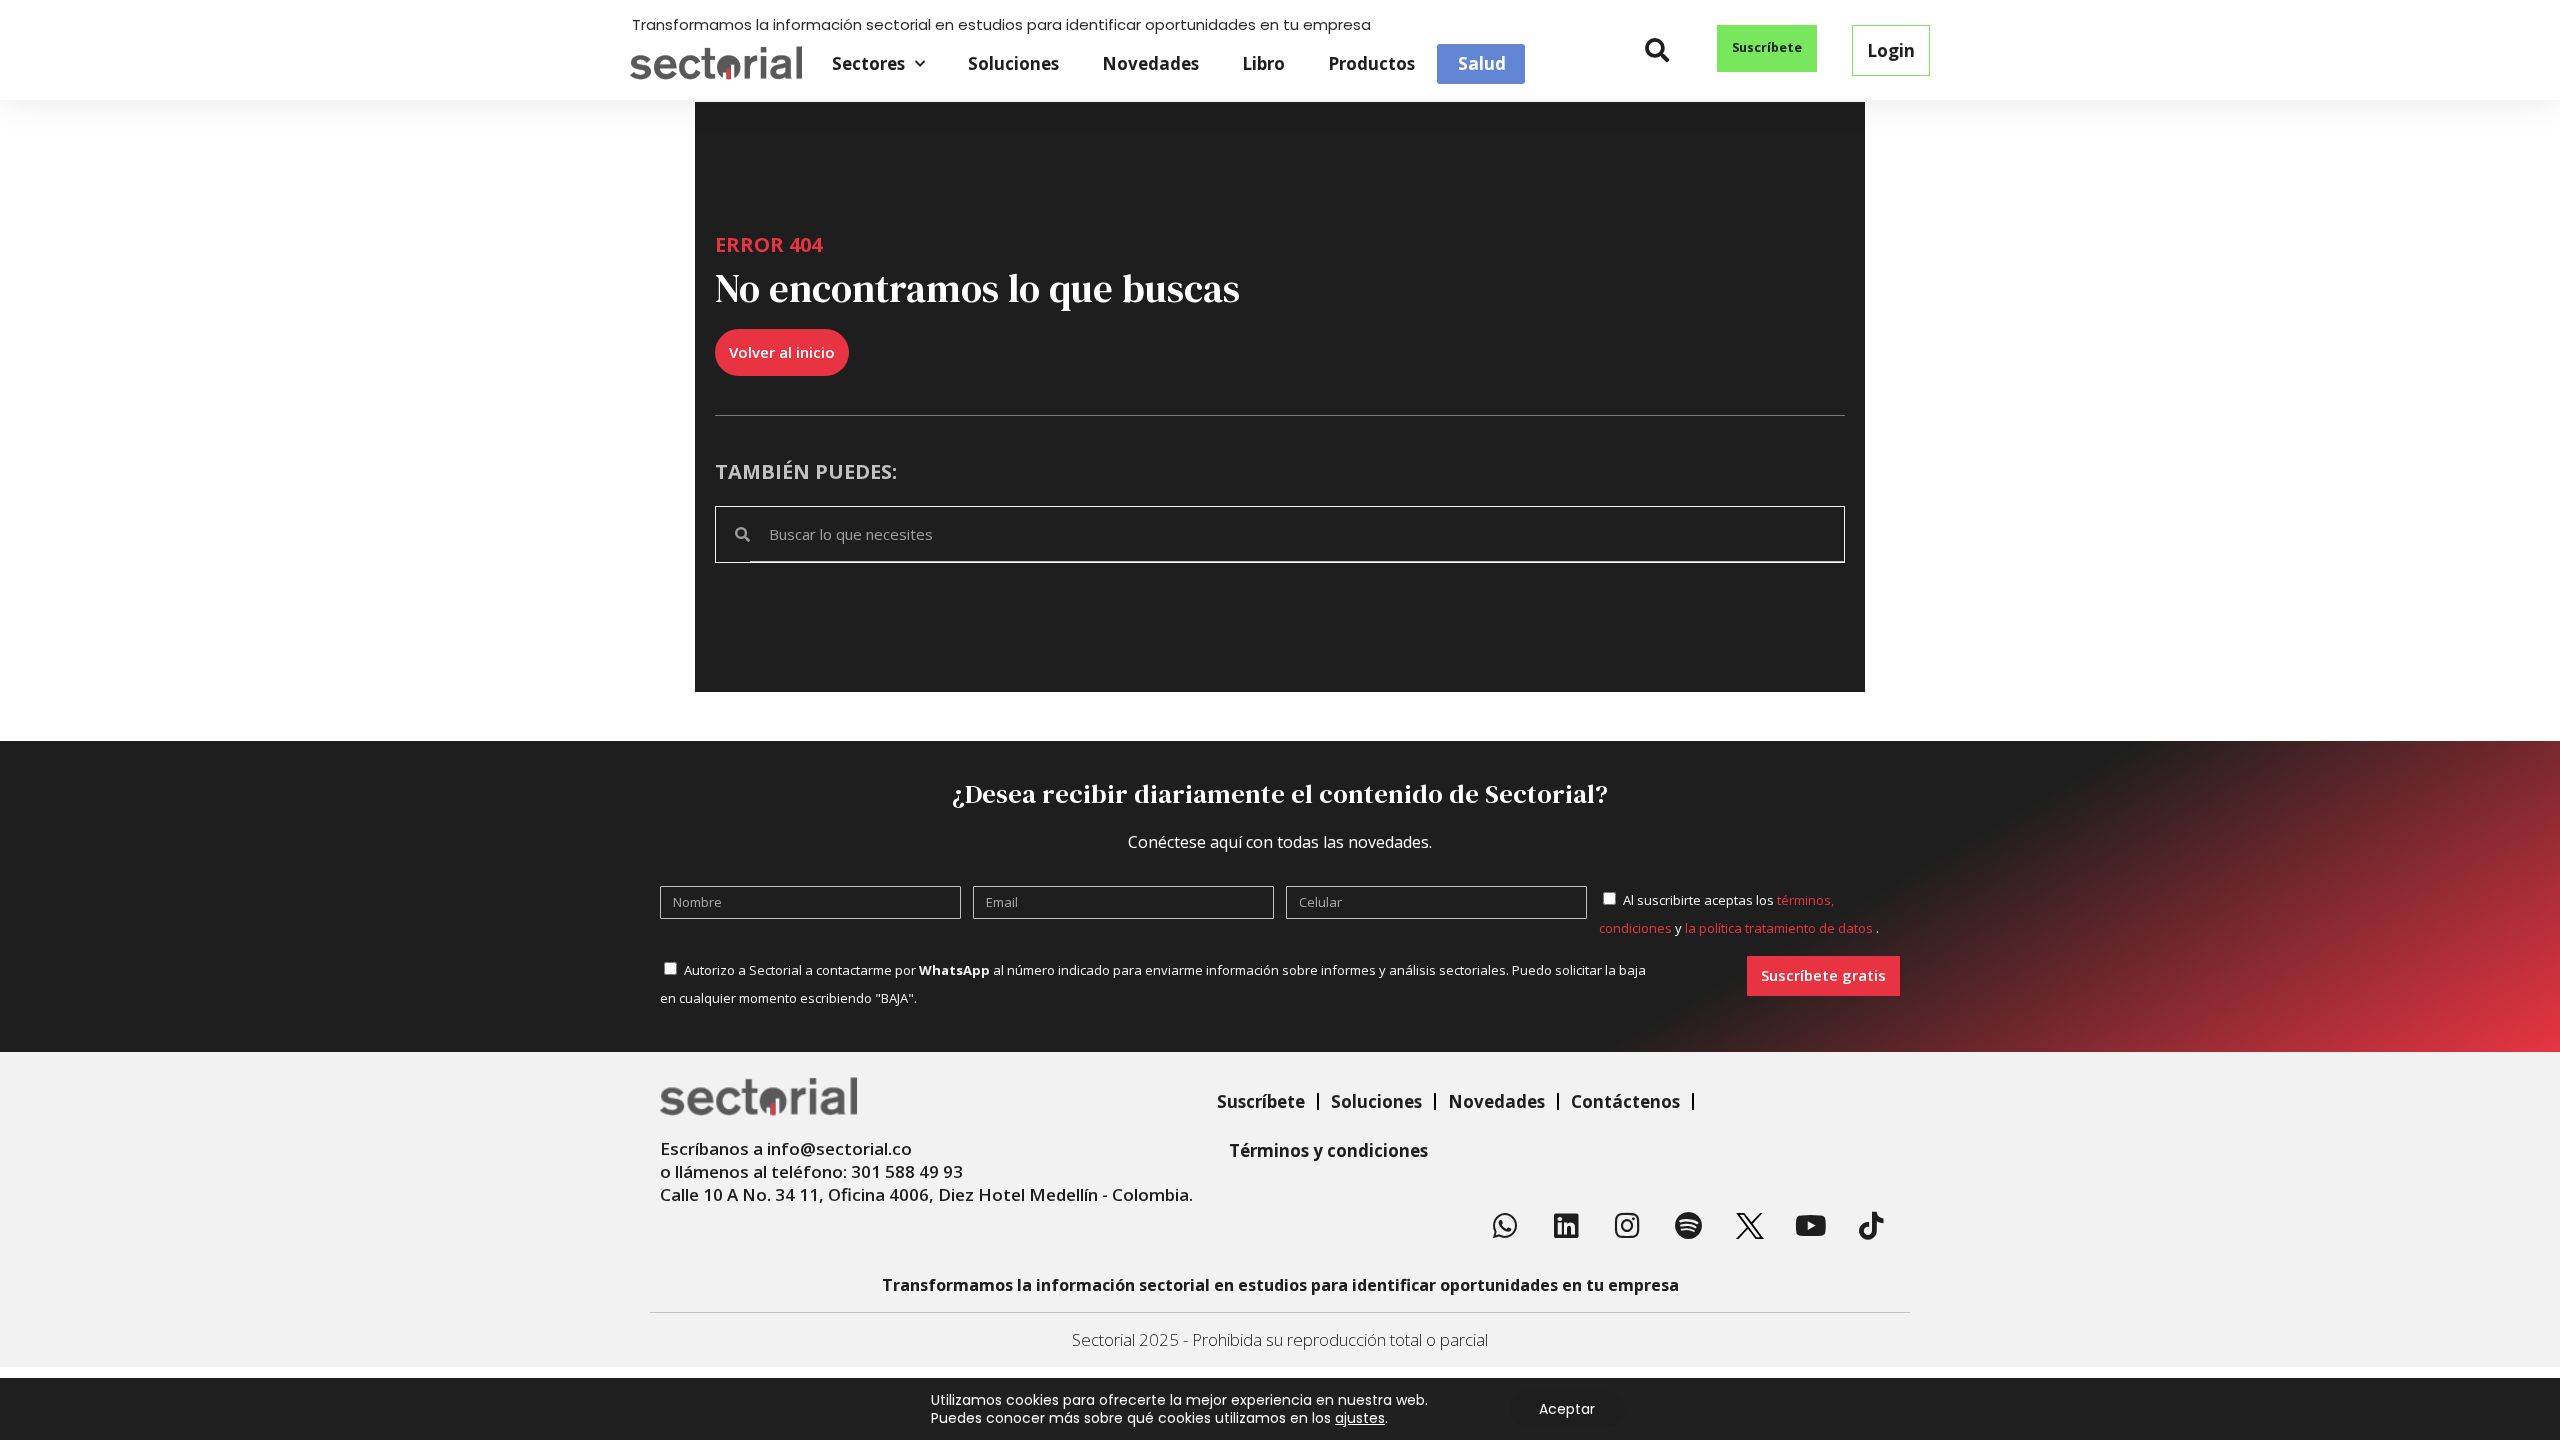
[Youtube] (1811, 1226)
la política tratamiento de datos (1780, 928)
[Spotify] (1689, 1226)
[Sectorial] (716, 63)
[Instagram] (1628, 1226)
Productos (1371, 63)
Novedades (1150, 63)
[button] (1657, 50)
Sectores (868, 63)
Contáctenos (1625, 1101)
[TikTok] (1872, 1226)
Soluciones (1013, 63)
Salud (1482, 64)
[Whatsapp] (1506, 1226)
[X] (1750, 1226)
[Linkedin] (1567, 1226)
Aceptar (1567, 1409)
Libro (1263, 63)
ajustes (1360, 1418)
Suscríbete (1261, 1101)
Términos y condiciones (1328, 1150)
